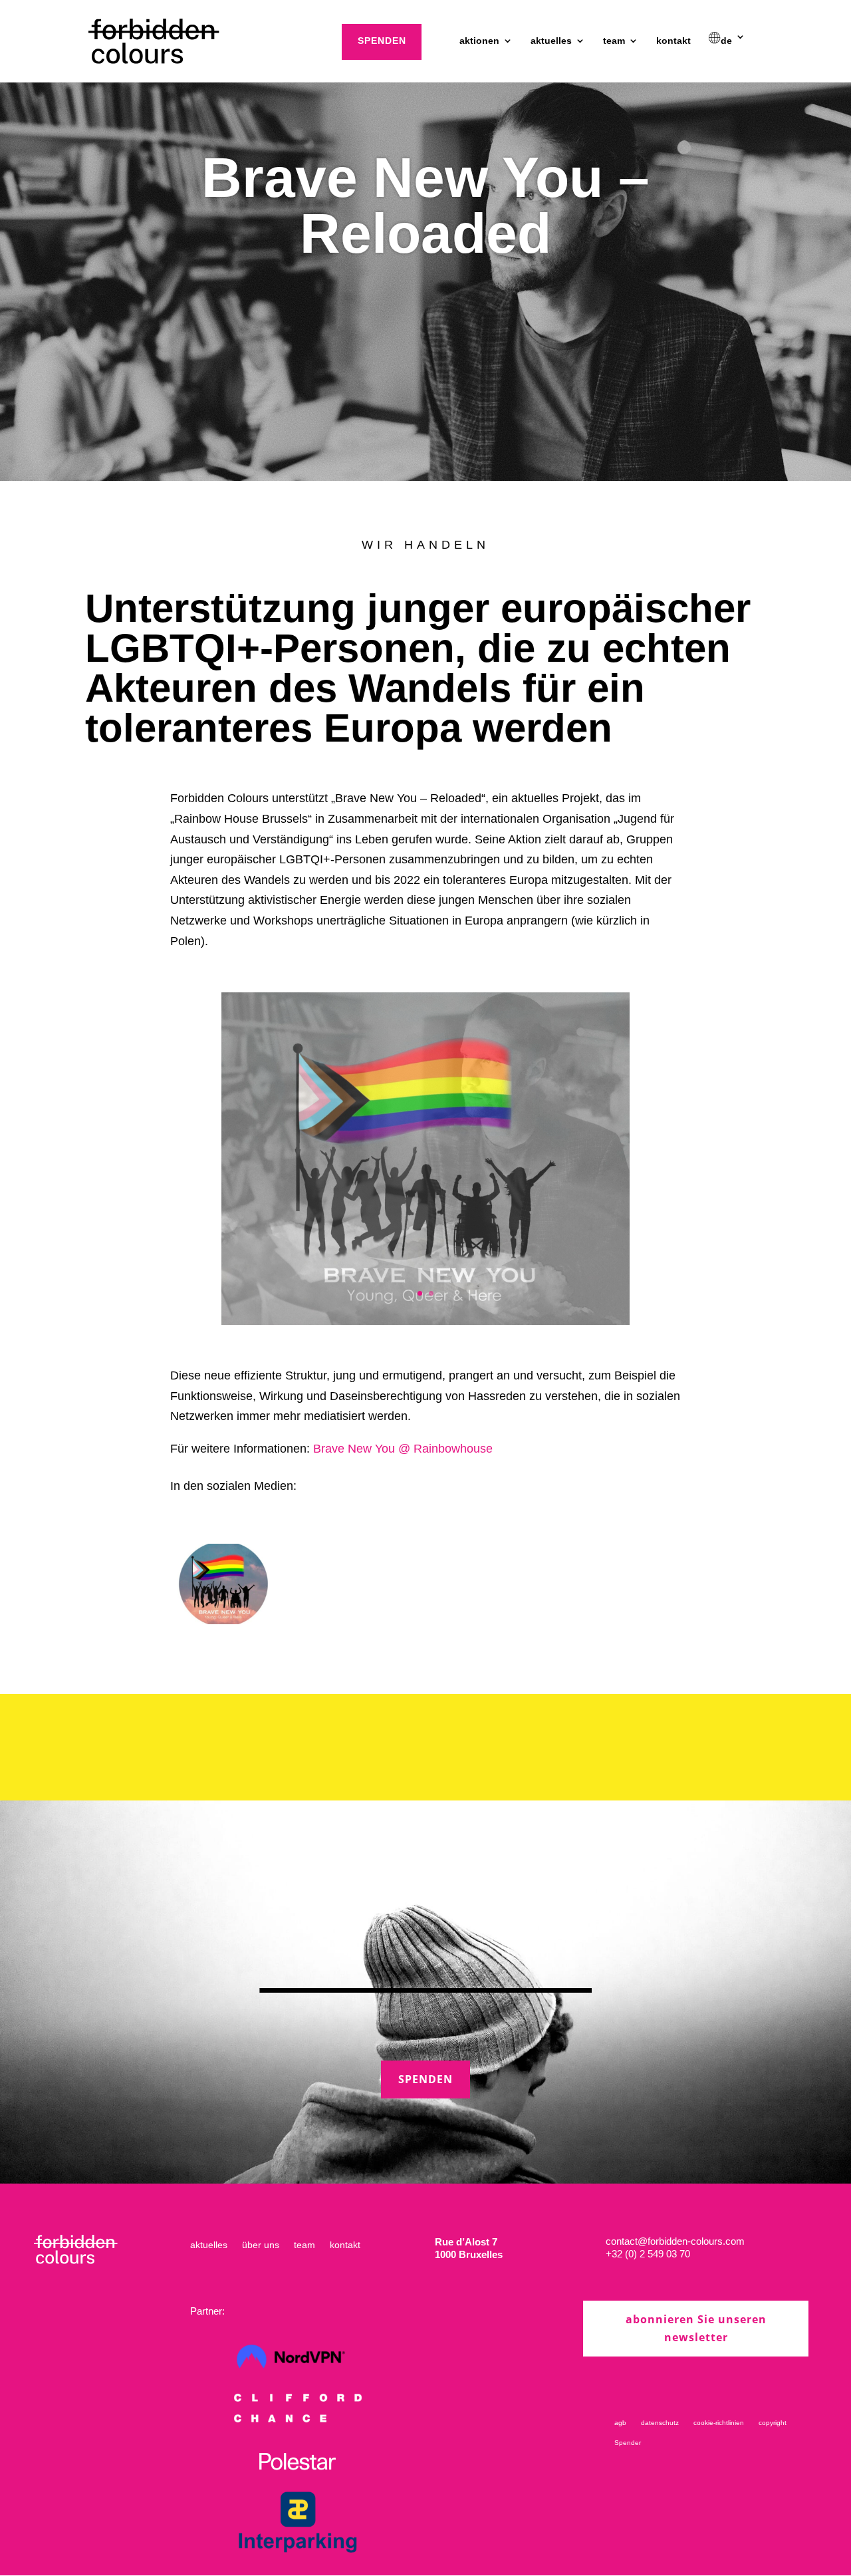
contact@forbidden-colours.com (675, 2241)
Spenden (425, 2079)
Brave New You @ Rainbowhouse (403, 1449)
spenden (382, 41)
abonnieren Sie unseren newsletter (696, 2328)
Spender (628, 2443)
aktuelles (551, 41)
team (614, 41)
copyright (773, 2423)
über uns (261, 2245)
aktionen (479, 41)
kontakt (673, 41)
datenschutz (660, 2423)
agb (620, 2423)
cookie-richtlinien (719, 2423)
